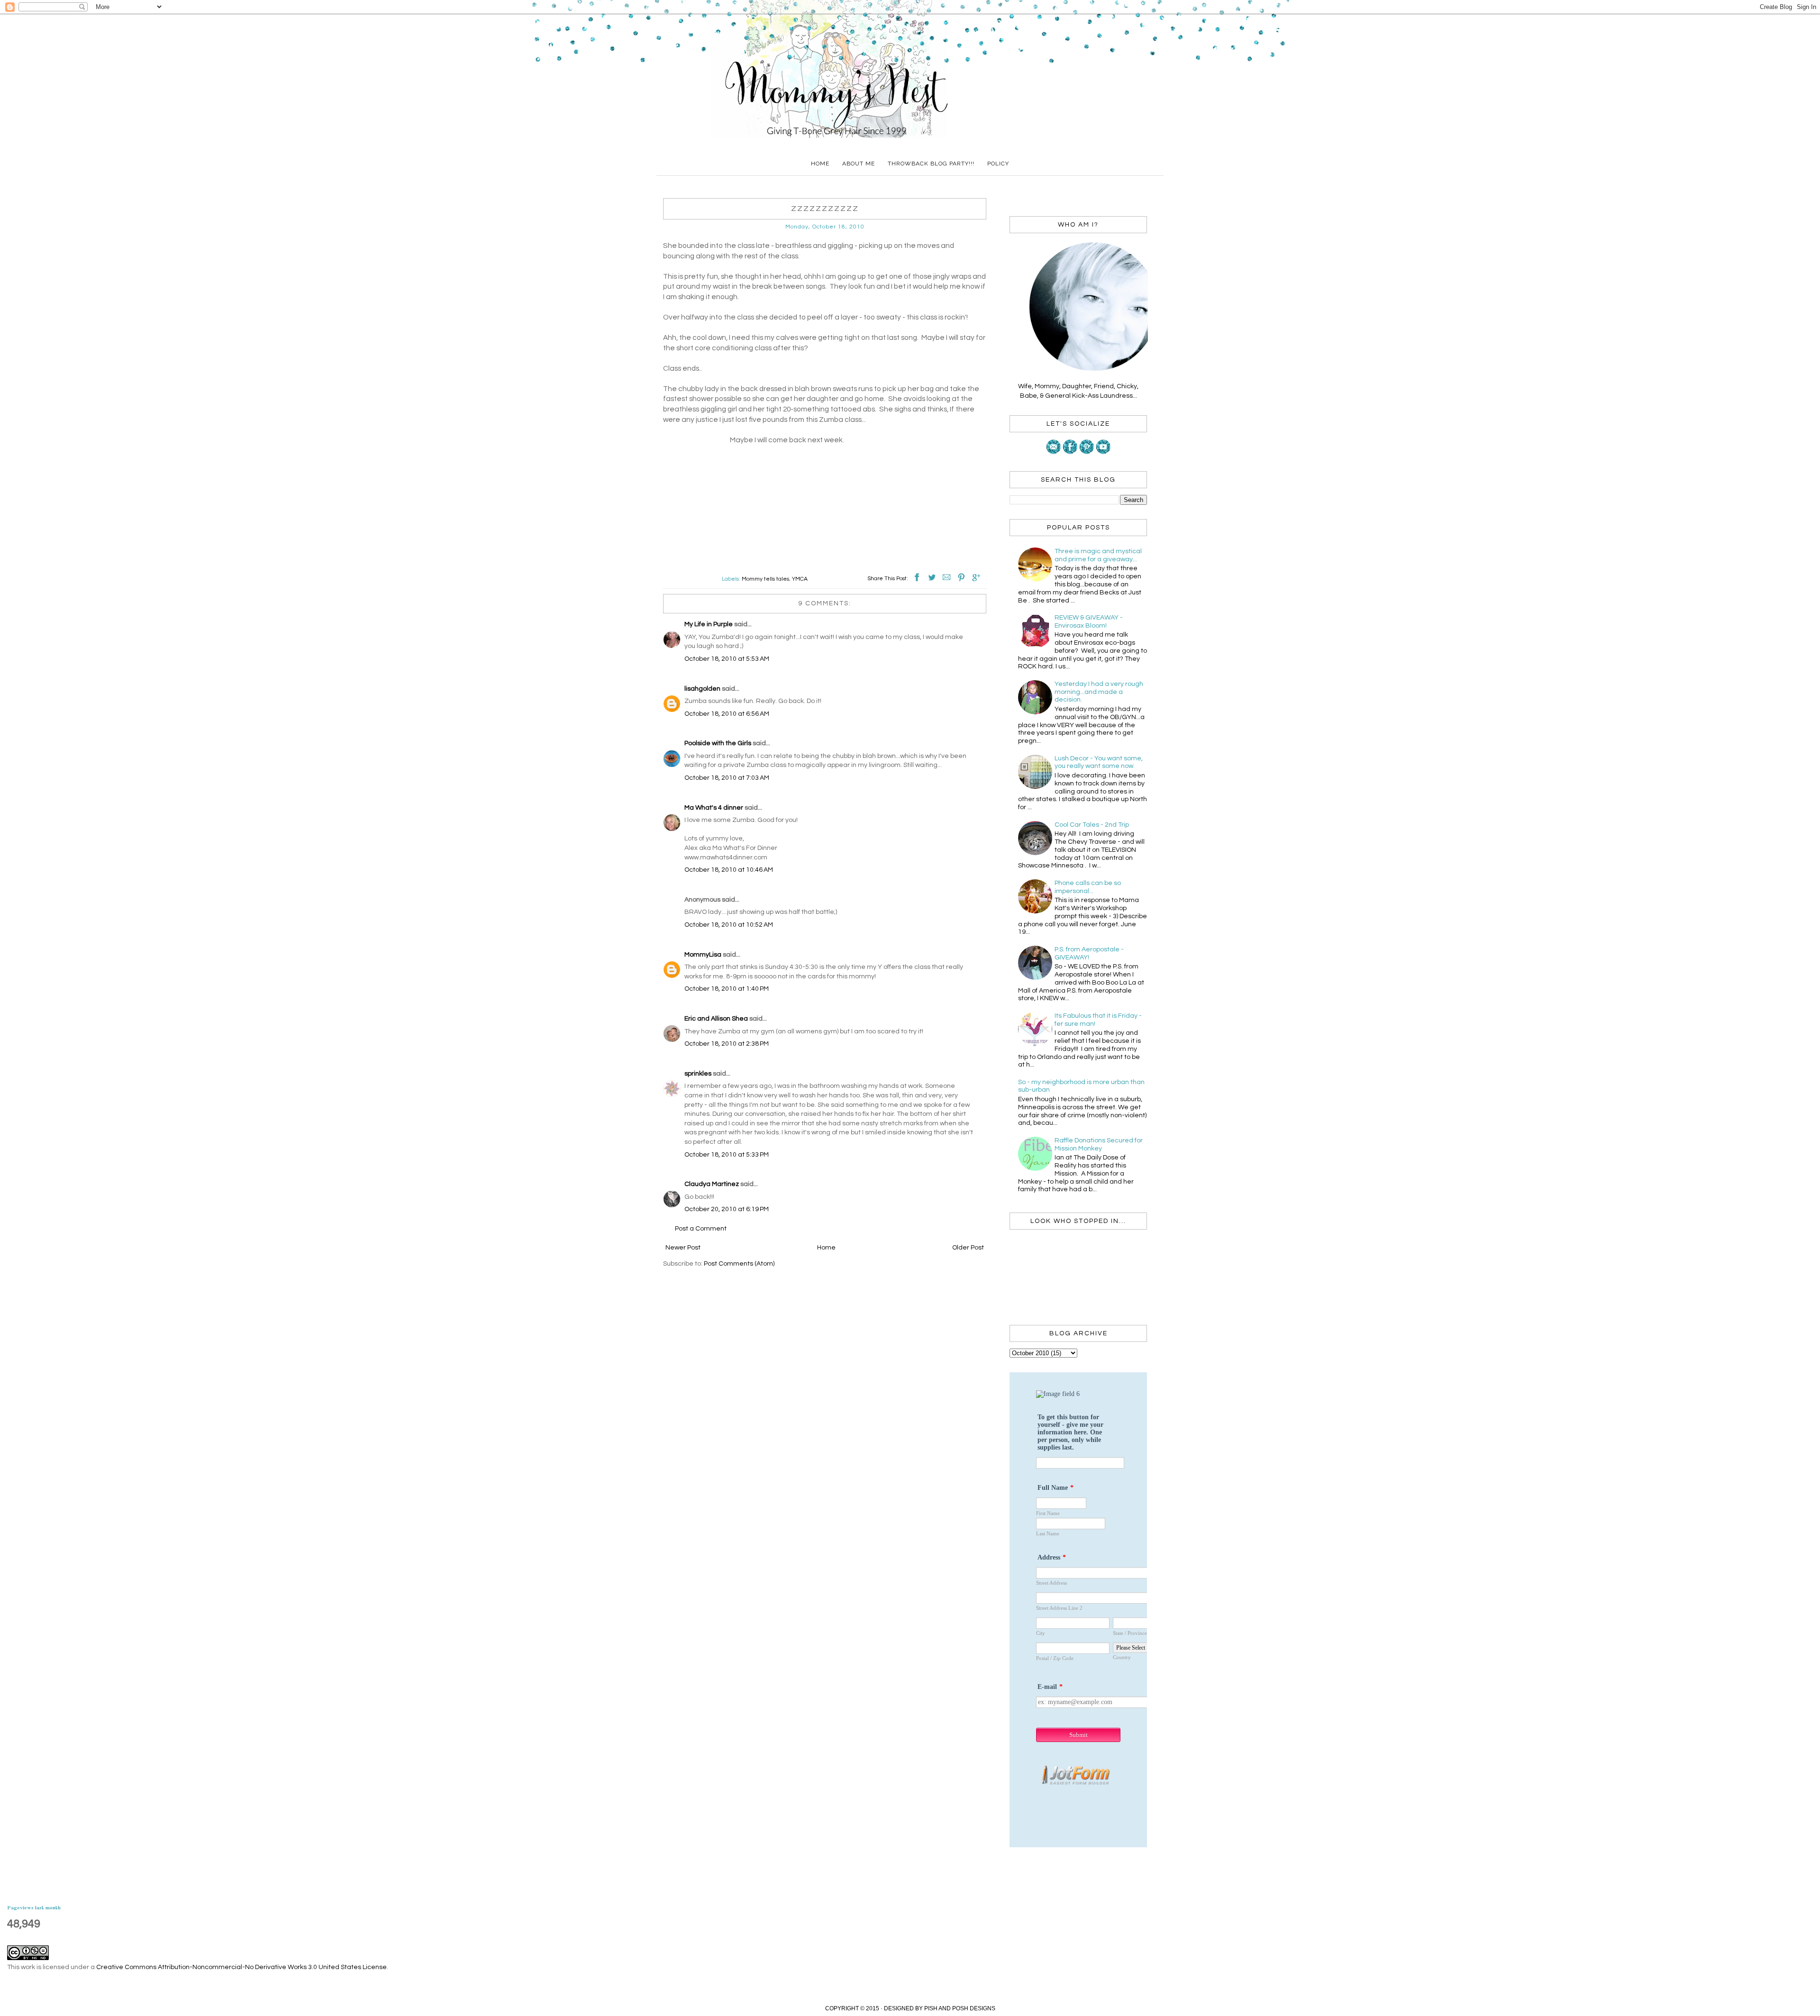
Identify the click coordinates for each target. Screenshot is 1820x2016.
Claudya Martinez (712, 1184)
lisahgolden (702, 689)
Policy (998, 164)
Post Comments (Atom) (739, 1264)
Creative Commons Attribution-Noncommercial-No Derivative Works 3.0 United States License (241, 1967)
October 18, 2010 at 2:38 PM (727, 1044)
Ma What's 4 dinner (714, 808)
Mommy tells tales (765, 579)
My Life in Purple (709, 624)
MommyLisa (703, 955)
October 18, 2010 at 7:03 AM (727, 778)
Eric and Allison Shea (716, 1019)
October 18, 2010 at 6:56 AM (727, 714)
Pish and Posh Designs (960, 2008)
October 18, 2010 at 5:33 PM (727, 1155)
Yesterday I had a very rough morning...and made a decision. (1099, 692)
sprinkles (698, 1074)
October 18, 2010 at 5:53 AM (727, 659)
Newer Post (683, 1248)
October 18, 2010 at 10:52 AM (729, 925)
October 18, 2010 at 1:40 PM (727, 989)
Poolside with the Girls (718, 743)
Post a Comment (701, 1229)
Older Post (968, 1248)
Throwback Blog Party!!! (931, 164)
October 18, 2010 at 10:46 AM (729, 870)
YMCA (800, 579)
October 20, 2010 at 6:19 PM (727, 1209)
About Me (859, 164)
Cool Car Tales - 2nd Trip (1092, 825)
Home (820, 164)
